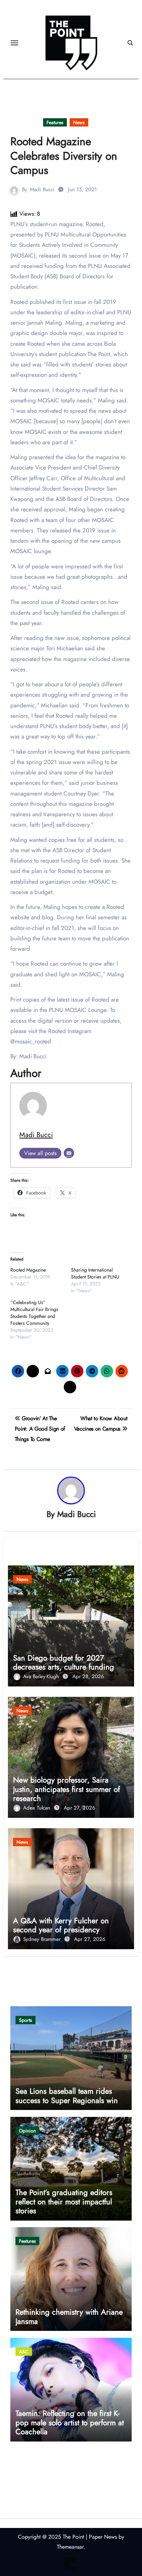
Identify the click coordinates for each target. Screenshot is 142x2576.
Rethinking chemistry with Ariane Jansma (69, 2316)
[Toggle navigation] (14, 43)
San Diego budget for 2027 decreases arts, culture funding (64, 1662)
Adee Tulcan (38, 1808)
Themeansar (70, 2547)
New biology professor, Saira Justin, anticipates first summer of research (67, 1789)
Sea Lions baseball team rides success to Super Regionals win (67, 2095)
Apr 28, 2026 (88, 1676)
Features (55, 122)
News (79, 122)
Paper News (103, 2537)
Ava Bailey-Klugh (42, 1676)
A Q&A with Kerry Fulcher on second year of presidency (61, 1925)
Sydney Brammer (43, 1939)
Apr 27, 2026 (79, 1808)
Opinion (27, 2131)
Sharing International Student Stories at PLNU (95, 1273)
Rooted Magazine (28, 1270)
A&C (24, 2352)
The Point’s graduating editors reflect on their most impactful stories (64, 2201)
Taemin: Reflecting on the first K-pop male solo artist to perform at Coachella (70, 2422)
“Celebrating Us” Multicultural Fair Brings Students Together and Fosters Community (34, 1313)
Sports (26, 2020)
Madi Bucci (42, 189)
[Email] (69, 1153)
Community (25, 122)
